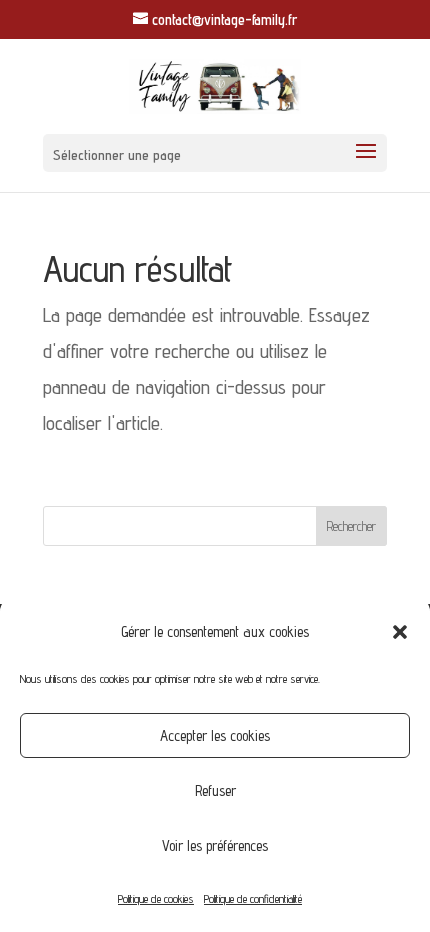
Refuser (215, 790)
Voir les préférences (215, 845)
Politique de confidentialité (253, 898)
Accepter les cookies (215, 735)
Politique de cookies (156, 898)
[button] (400, 632)
